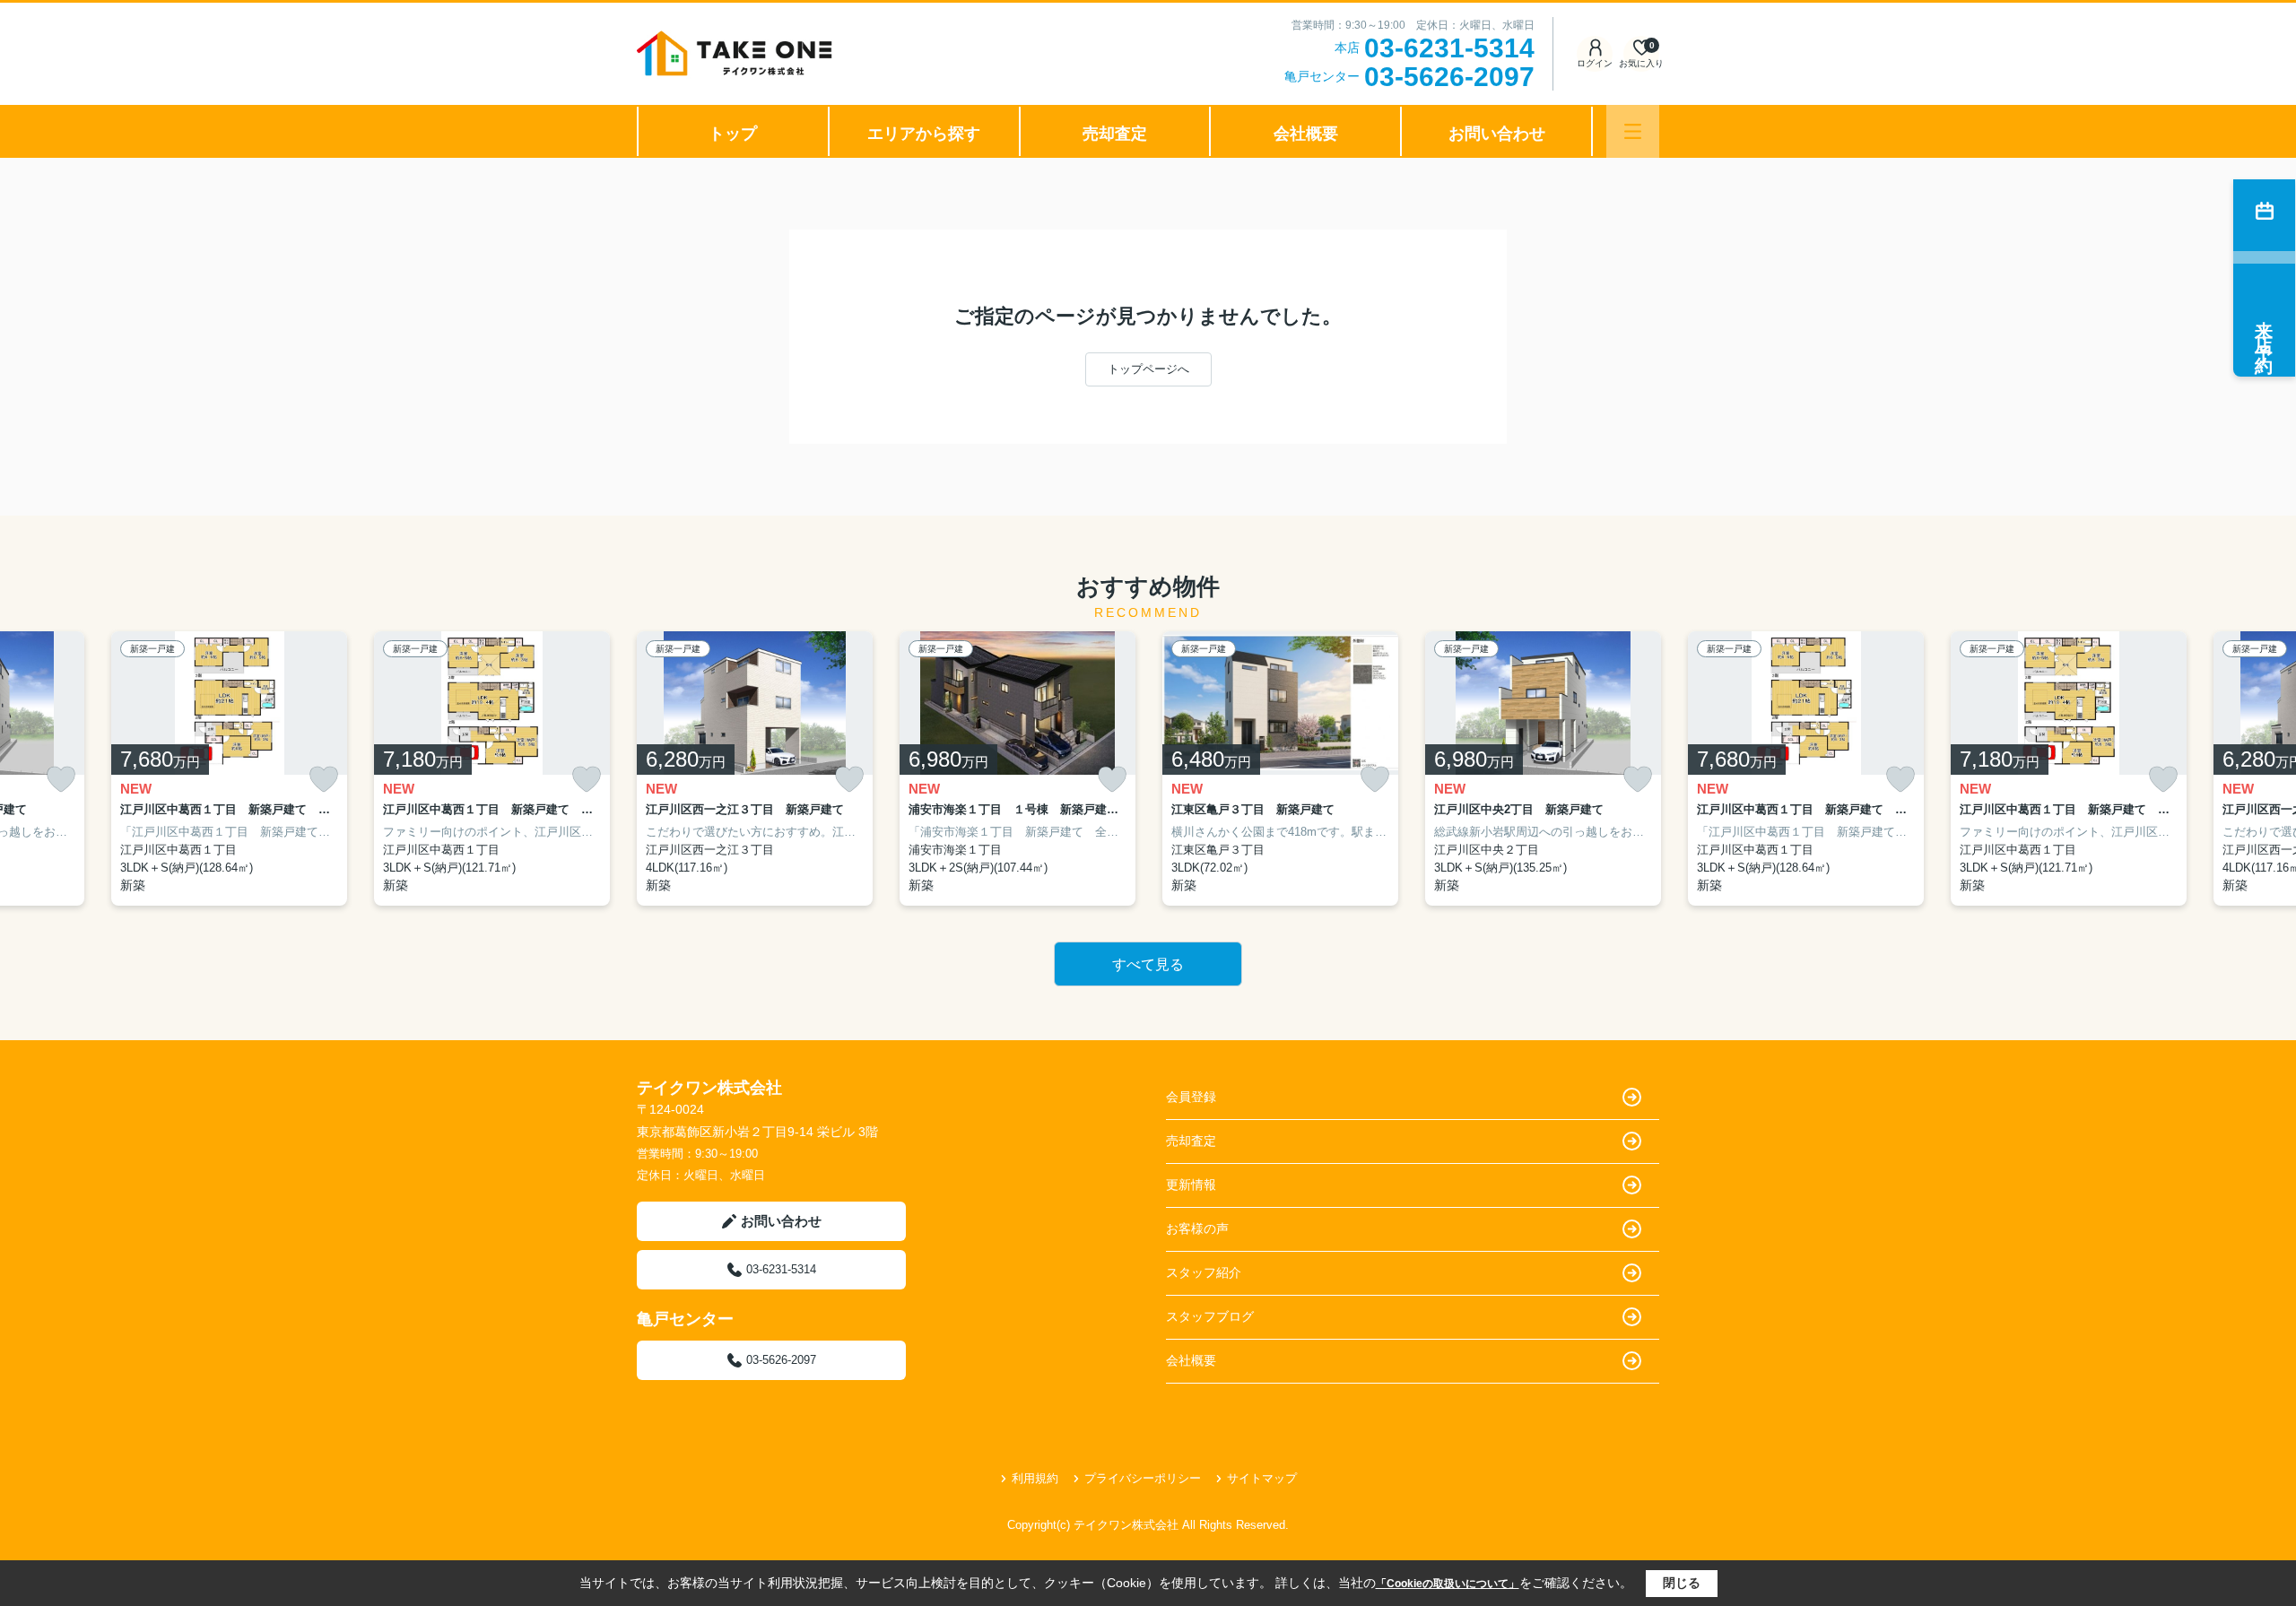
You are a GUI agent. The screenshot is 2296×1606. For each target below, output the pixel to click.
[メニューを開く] (1633, 131)
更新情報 (1191, 1185)
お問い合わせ (1497, 134)
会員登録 (1191, 1097)
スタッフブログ (1210, 1316)
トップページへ (1148, 369)
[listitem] (755, 769)
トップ (733, 134)
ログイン (1595, 63)
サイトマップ (1262, 1478)
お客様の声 (1197, 1228)
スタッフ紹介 (1204, 1272)
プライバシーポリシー (1143, 1478)
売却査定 (1115, 134)
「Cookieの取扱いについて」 (1448, 1584)
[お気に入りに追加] (61, 780)
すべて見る (1148, 964)
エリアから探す (924, 134)
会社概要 (1306, 134)
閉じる (1682, 1583)
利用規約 (1035, 1478)
